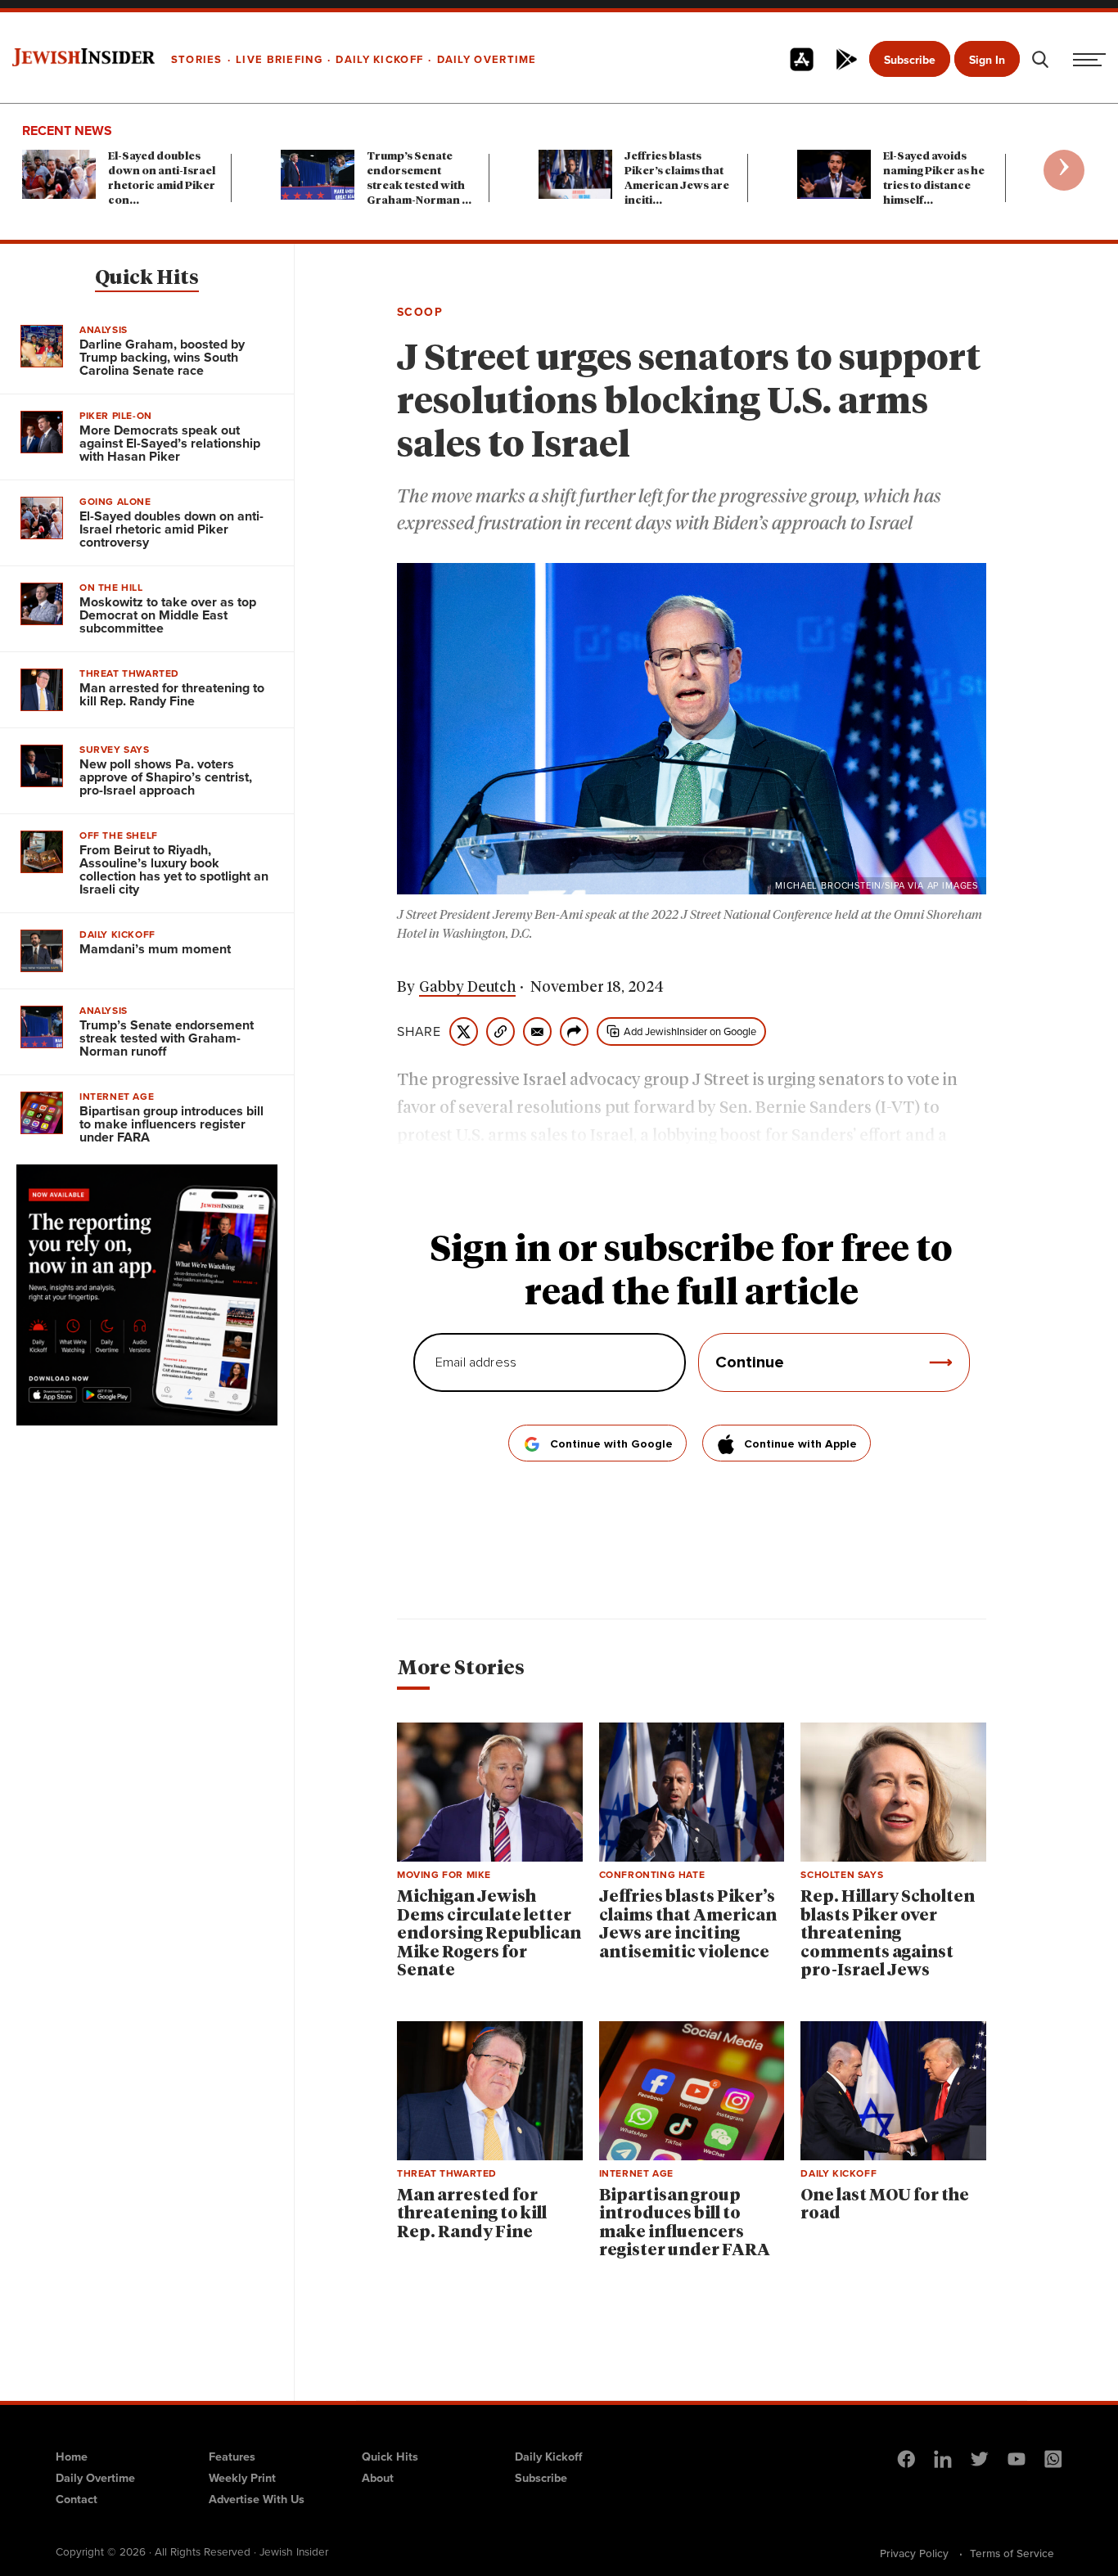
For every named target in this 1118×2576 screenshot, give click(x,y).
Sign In (987, 60)
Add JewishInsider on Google (690, 1031)
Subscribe (910, 60)
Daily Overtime (95, 2478)
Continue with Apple (800, 1444)
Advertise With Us (257, 2499)
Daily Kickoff (548, 2457)
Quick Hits (147, 278)
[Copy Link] (500, 1031)
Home (72, 2457)
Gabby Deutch (467, 988)
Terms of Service (1012, 2553)
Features (232, 2457)
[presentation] (1064, 170)
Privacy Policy (914, 2553)
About (378, 2478)
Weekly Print (242, 2478)
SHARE (419, 1032)
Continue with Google (611, 1444)
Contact (77, 2499)
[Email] (537, 1031)
